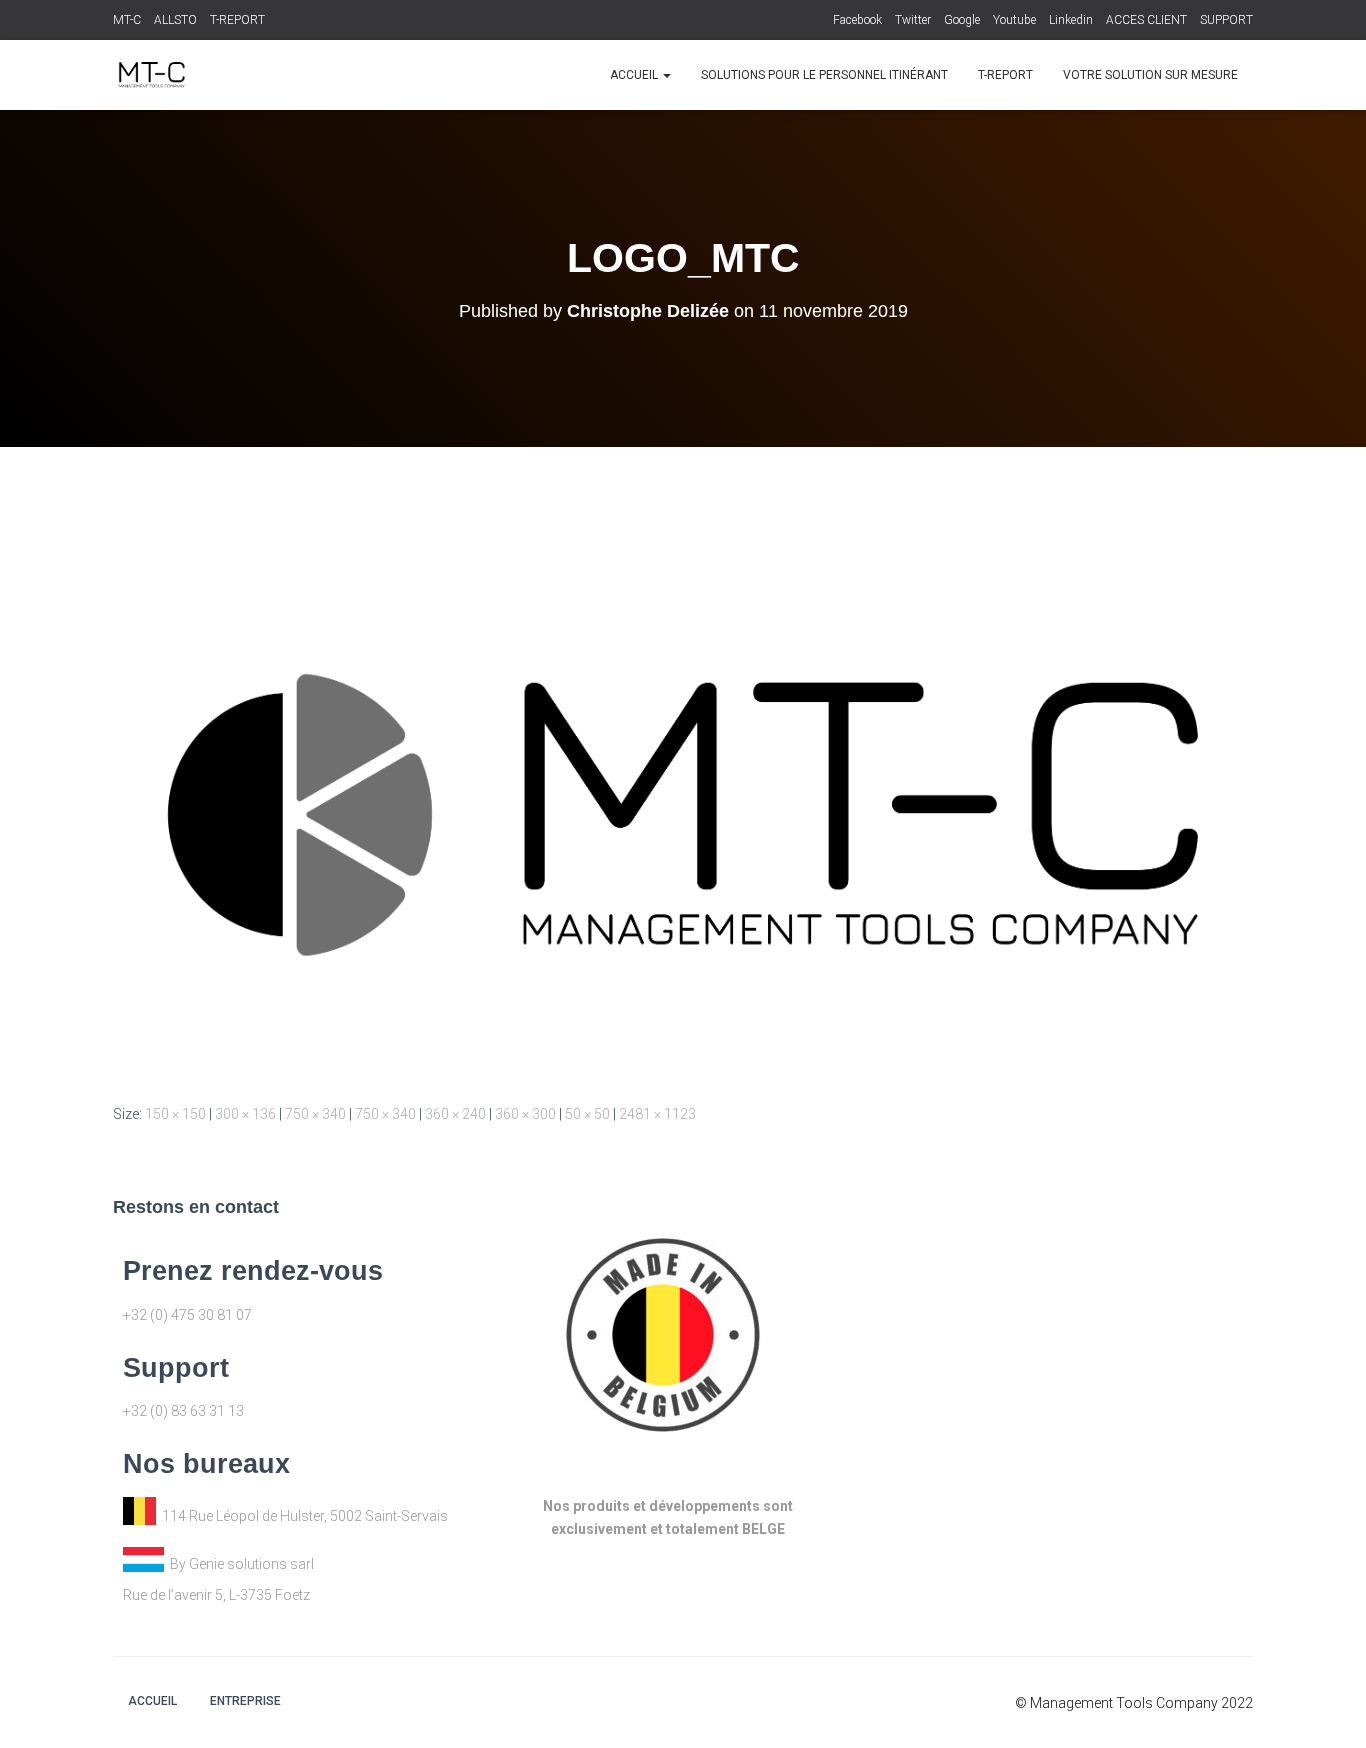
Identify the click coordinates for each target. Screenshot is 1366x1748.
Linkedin (1071, 20)
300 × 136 (245, 1114)
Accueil (635, 75)
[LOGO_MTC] (683, 813)
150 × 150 (175, 1114)
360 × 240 (455, 1114)
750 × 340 (315, 1114)
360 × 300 (525, 1114)
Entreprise (245, 1701)
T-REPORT (237, 20)
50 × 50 (587, 1114)
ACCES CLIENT (1146, 20)
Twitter (913, 20)
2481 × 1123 (657, 1114)
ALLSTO (175, 20)
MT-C (127, 20)
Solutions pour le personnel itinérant (824, 75)
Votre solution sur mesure (1150, 75)
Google (962, 20)
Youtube (1014, 20)
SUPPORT (1226, 20)
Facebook (857, 20)
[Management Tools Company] (150, 75)
